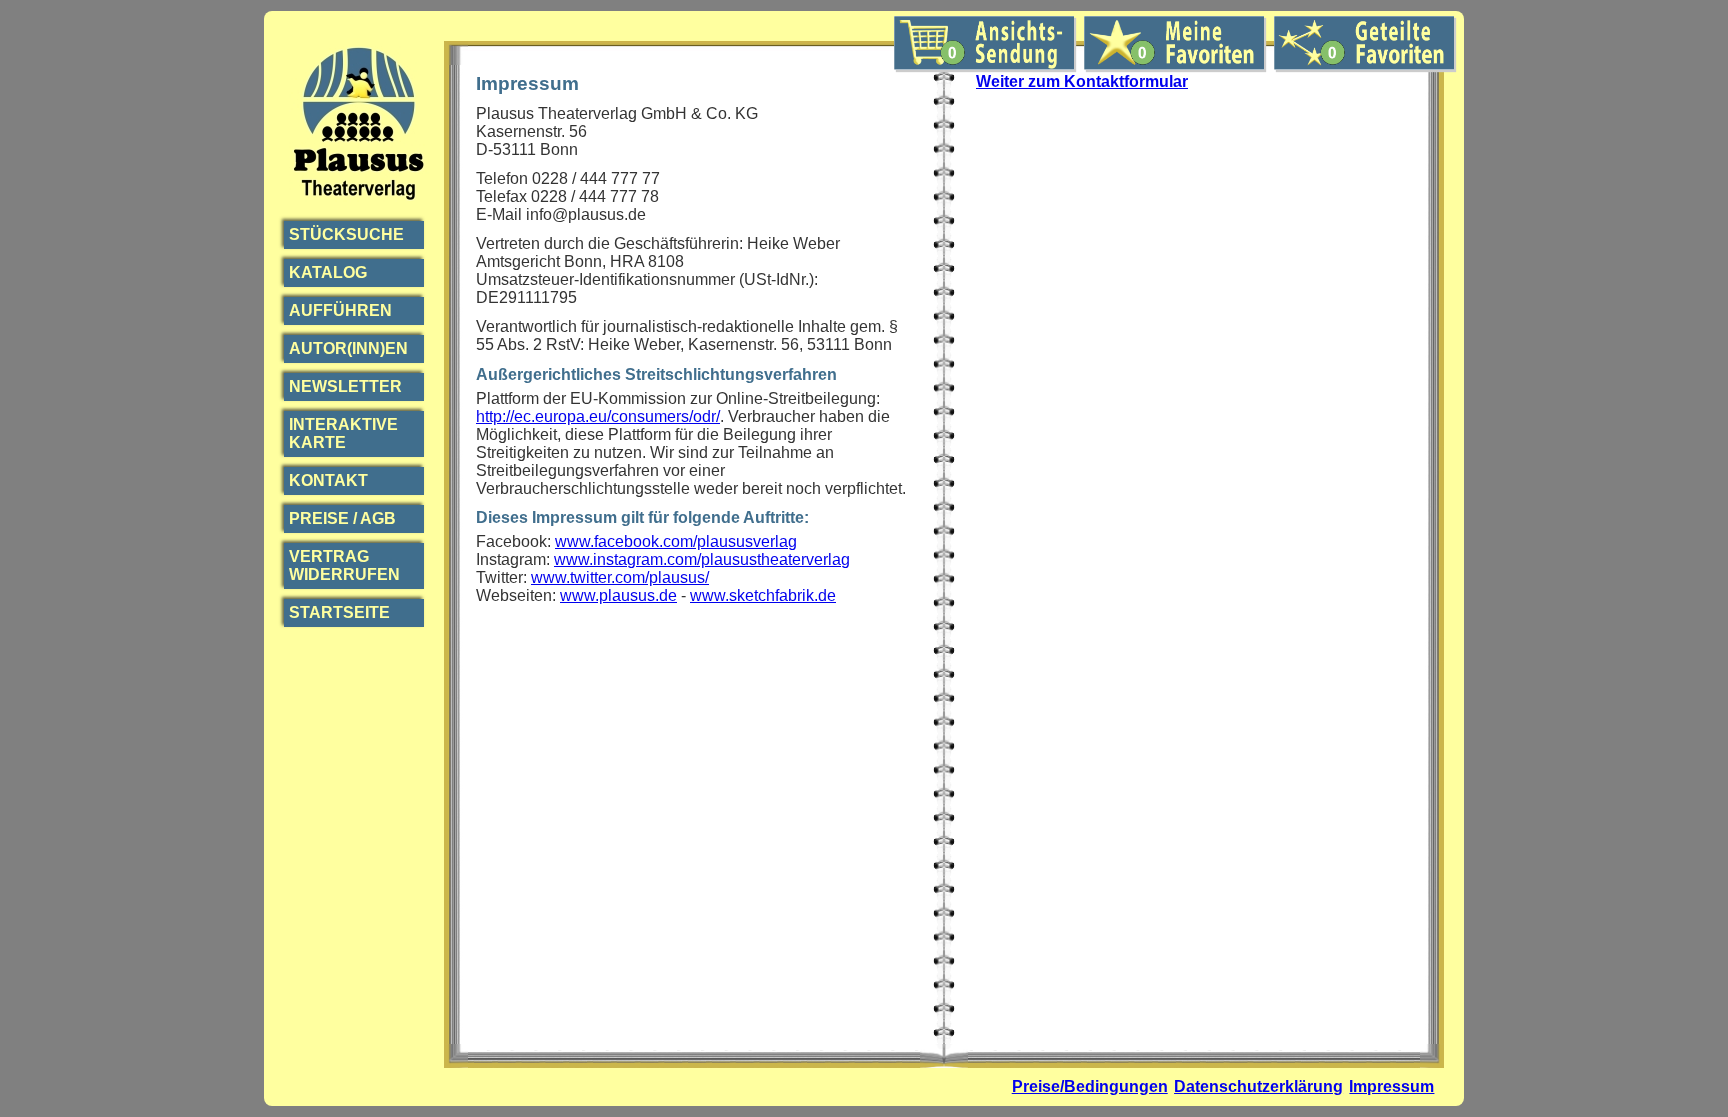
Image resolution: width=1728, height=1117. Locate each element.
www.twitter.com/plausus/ (620, 577)
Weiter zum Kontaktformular (1082, 81)
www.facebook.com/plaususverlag (676, 541)
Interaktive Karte (343, 433)
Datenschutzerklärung (1258, 1086)
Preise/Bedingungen (1090, 1086)
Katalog (328, 272)
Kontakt (328, 480)
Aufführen (340, 310)
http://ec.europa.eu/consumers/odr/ (598, 416)
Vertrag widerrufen (344, 565)
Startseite (339, 612)
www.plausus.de (618, 595)
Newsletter (345, 386)
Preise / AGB (342, 518)
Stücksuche (346, 234)
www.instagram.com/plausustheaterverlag (702, 559)
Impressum (1391, 1086)
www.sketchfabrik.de (763, 595)
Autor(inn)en (348, 348)
